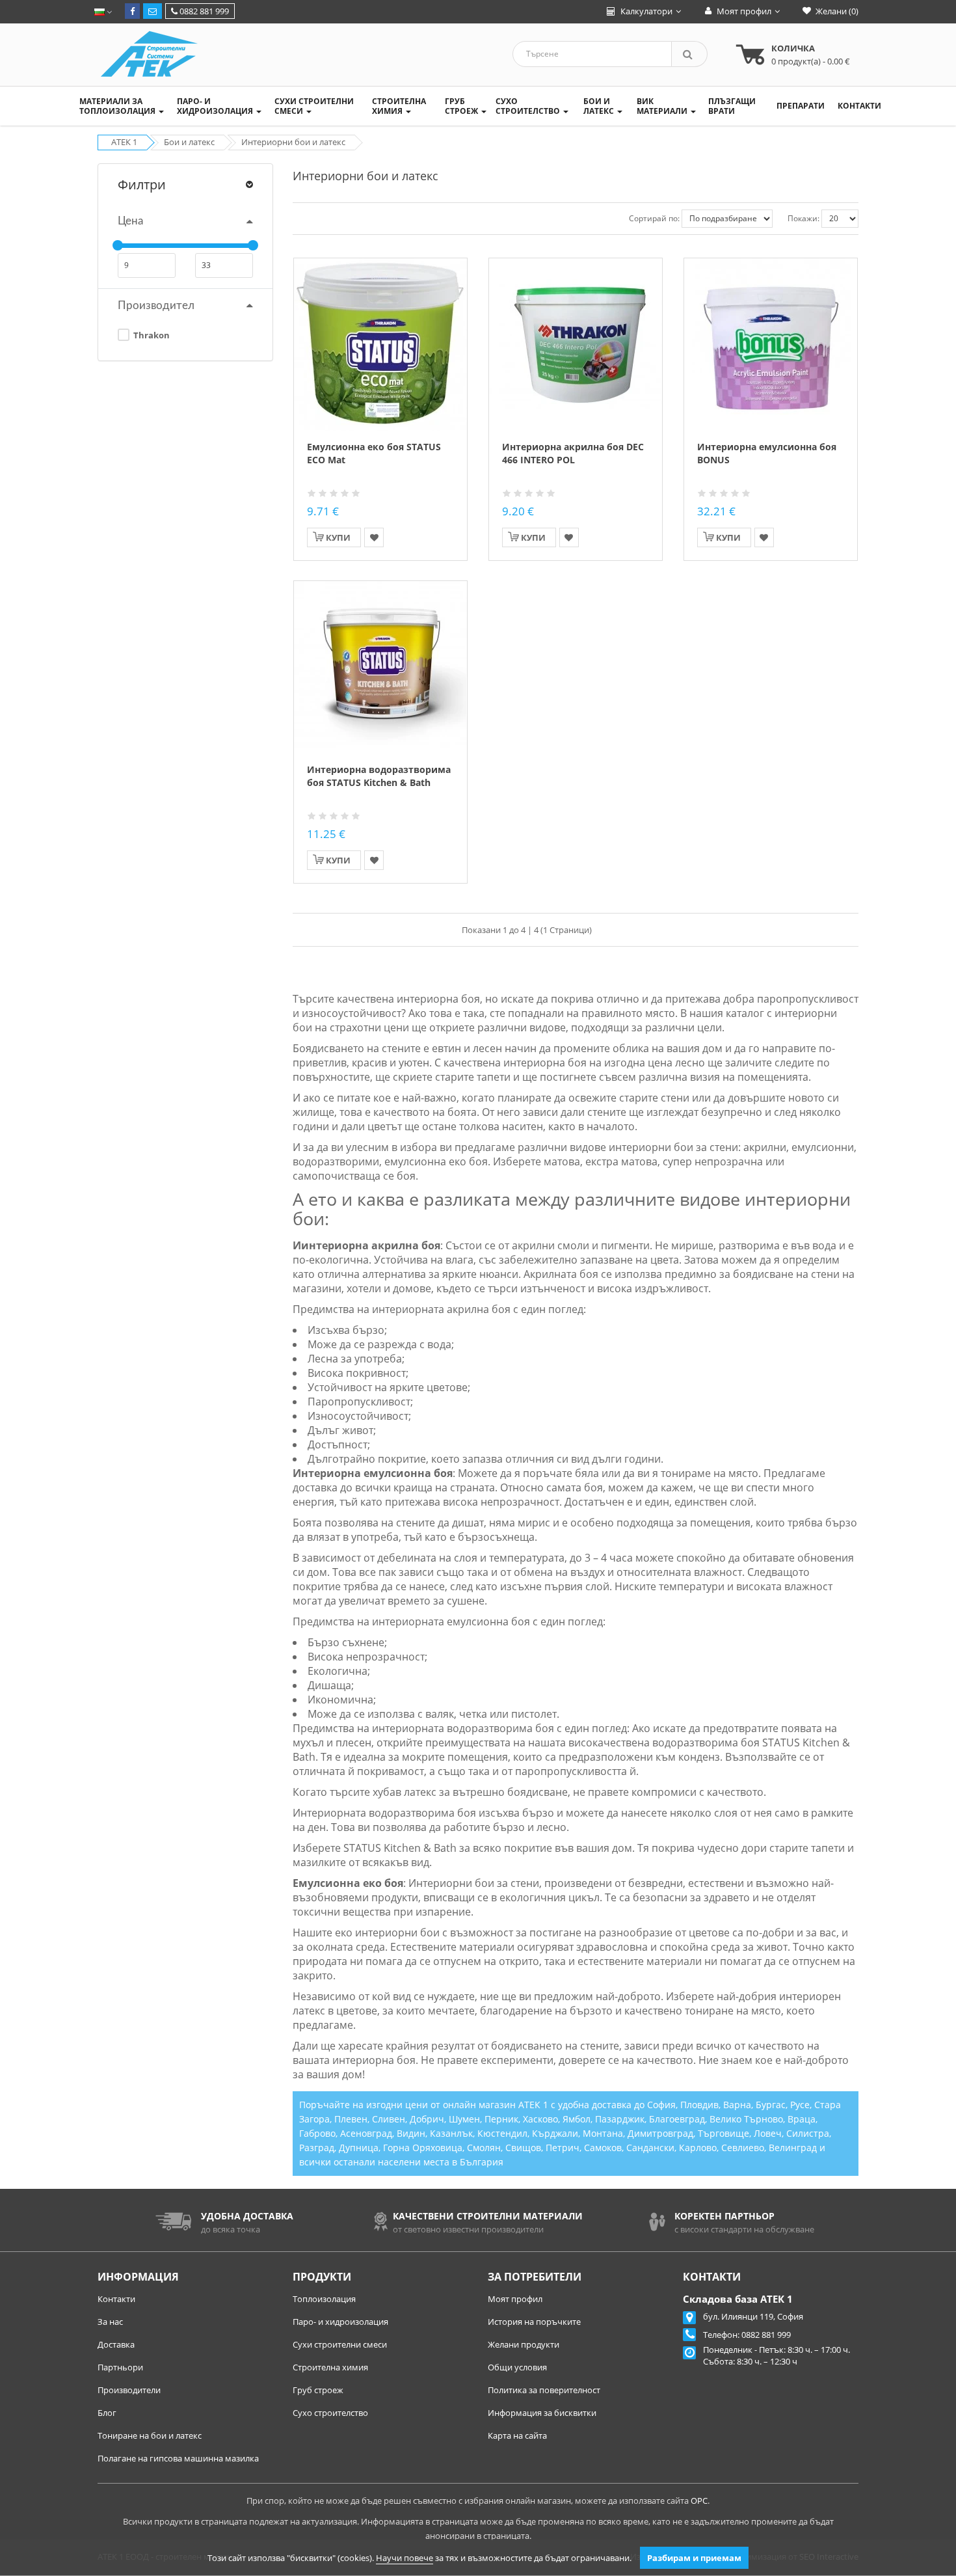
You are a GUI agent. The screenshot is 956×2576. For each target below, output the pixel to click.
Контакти (116, 2299)
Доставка (116, 2344)
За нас (110, 2322)
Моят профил (515, 2299)
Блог (107, 2413)
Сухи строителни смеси (340, 2344)
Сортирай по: (654, 218)
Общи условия (517, 2367)
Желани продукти (524, 2344)
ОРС (699, 2501)
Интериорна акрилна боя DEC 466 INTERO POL (573, 453)
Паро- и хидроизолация (340, 2322)
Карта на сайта (517, 2435)
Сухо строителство (330, 2413)
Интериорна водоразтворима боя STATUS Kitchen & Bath (379, 776)
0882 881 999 (203, 11)
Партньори (120, 2367)
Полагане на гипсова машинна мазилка (178, 2458)
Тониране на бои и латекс (150, 2435)
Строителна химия (330, 2367)
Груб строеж (318, 2390)
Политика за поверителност (544, 2390)
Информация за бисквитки (542, 2413)
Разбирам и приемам (694, 2558)
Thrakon (151, 335)
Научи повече (405, 2558)
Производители (129, 2390)
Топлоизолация (324, 2299)
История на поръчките (534, 2322)
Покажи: (803, 218)
